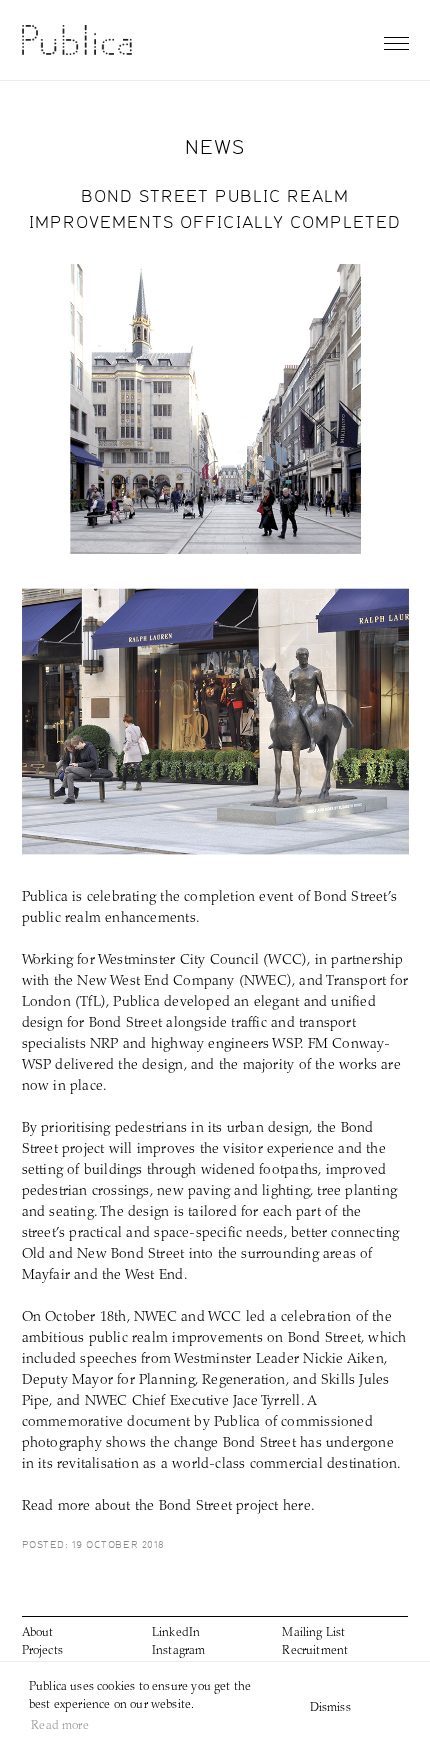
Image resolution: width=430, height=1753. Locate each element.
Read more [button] (60, 1726)
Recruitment (315, 1651)
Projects (42, 1651)
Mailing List (313, 1633)
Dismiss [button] (330, 1708)
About (38, 1633)
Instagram (179, 1651)
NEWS (215, 146)
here (297, 1507)
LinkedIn (176, 1633)
